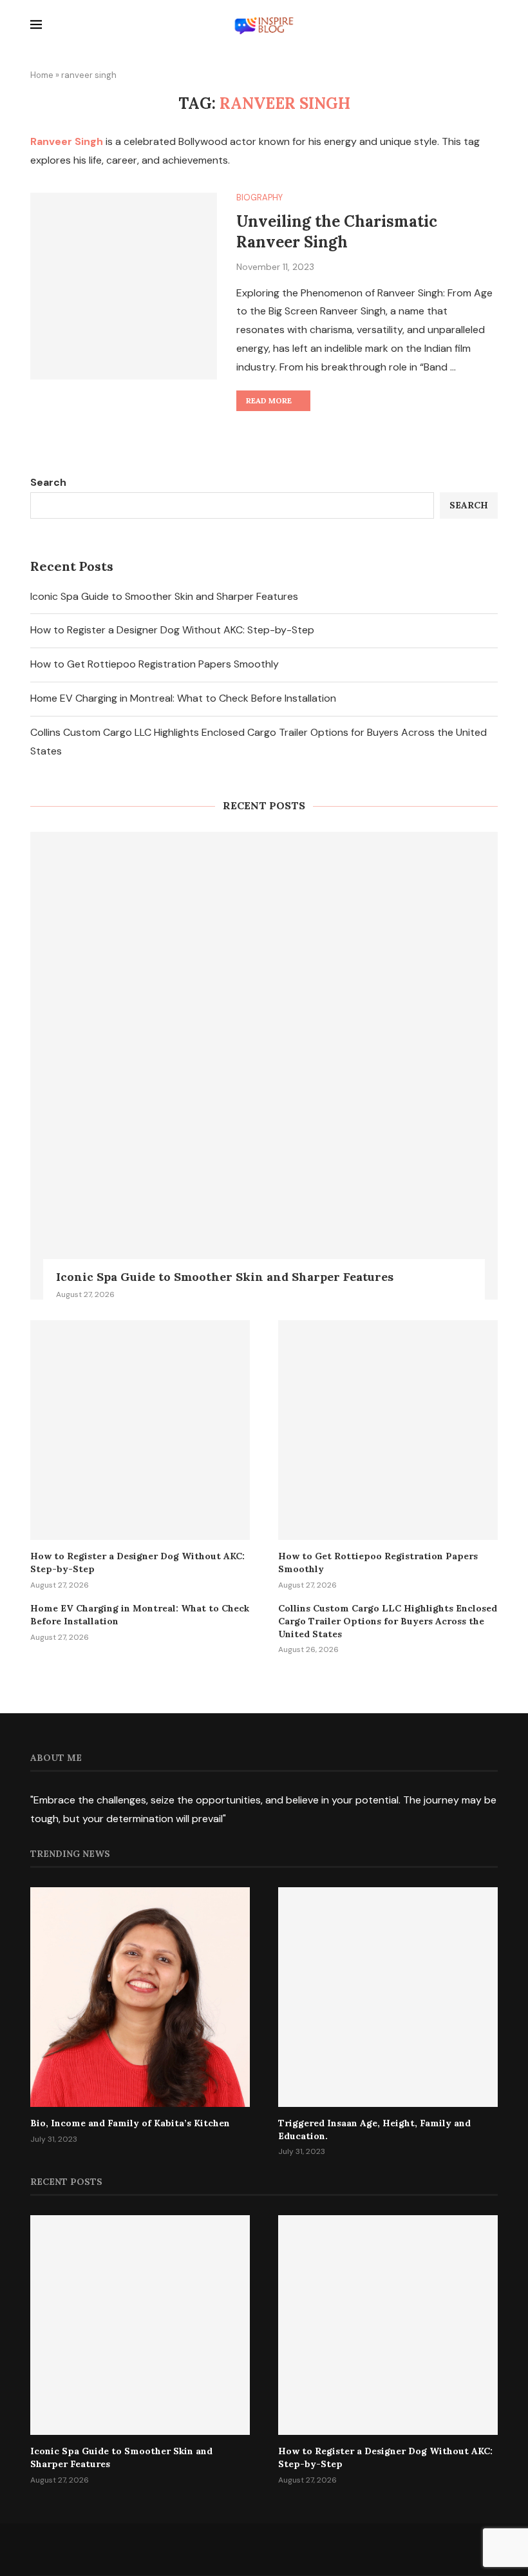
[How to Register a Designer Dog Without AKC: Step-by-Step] (140, 1430)
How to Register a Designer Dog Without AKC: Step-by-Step (172, 630)
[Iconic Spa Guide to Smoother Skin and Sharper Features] (264, 1066)
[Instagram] (264, 2549)
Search (48, 482)
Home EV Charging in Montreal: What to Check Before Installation (183, 698)
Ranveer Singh (67, 141)
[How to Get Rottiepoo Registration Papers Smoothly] (388, 1430)
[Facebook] (206, 2549)
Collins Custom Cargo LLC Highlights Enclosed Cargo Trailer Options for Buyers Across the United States (388, 1621)
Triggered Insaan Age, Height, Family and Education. (374, 2129)
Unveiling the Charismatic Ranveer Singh (337, 232)
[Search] (491, 26)
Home (42, 75)
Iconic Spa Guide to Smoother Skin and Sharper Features (164, 596)
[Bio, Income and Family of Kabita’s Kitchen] (140, 1997)
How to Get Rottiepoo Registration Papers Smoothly (155, 664)
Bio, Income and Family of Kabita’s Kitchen (130, 2123)
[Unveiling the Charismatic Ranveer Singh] (124, 286)
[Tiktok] (322, 2549)
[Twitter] (235, 2549)
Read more (269, 400)
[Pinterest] (293, 2549)
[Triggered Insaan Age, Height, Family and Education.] (388, 1997)
